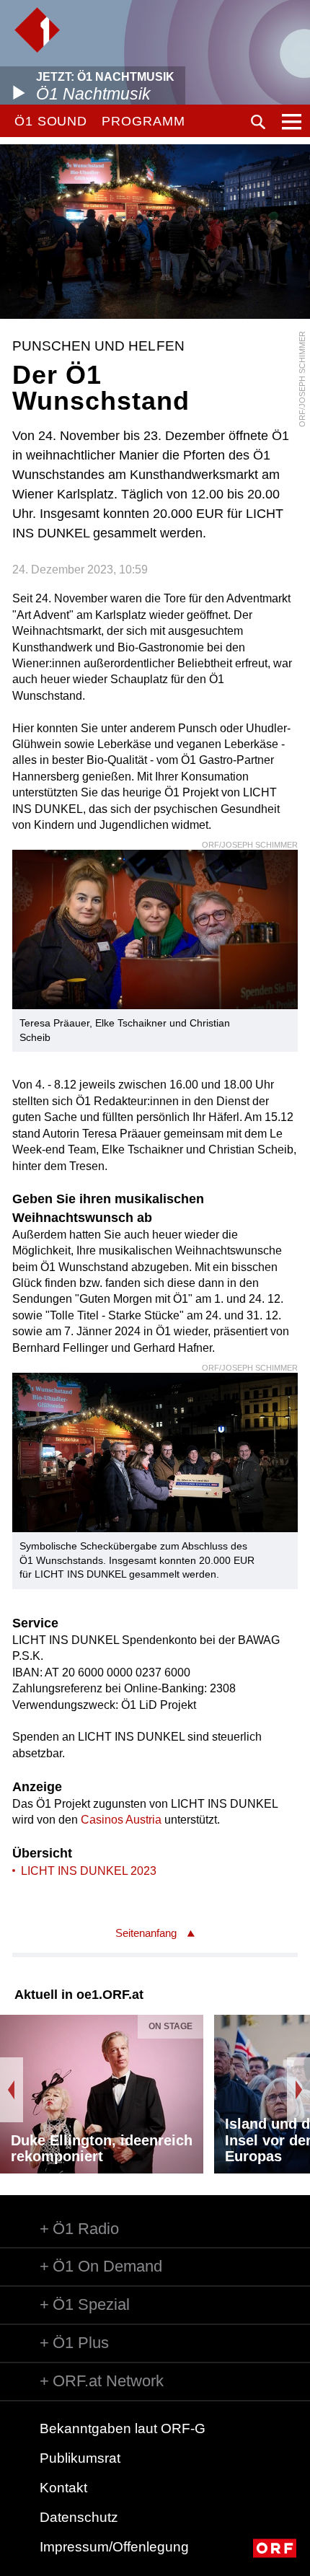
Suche (258, 122)
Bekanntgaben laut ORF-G (123, 2428)
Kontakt (63, 2488)
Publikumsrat (80, 2458)
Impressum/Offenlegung (114, 2547)
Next (298, 2090)
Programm (143, 121)
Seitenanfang (146, 1933)
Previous (12, 2090)
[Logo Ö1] (37, 30)
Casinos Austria (121, 1820)
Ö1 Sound (51, 121)
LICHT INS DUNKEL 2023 (89, 1871)
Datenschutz (79, 2517)
